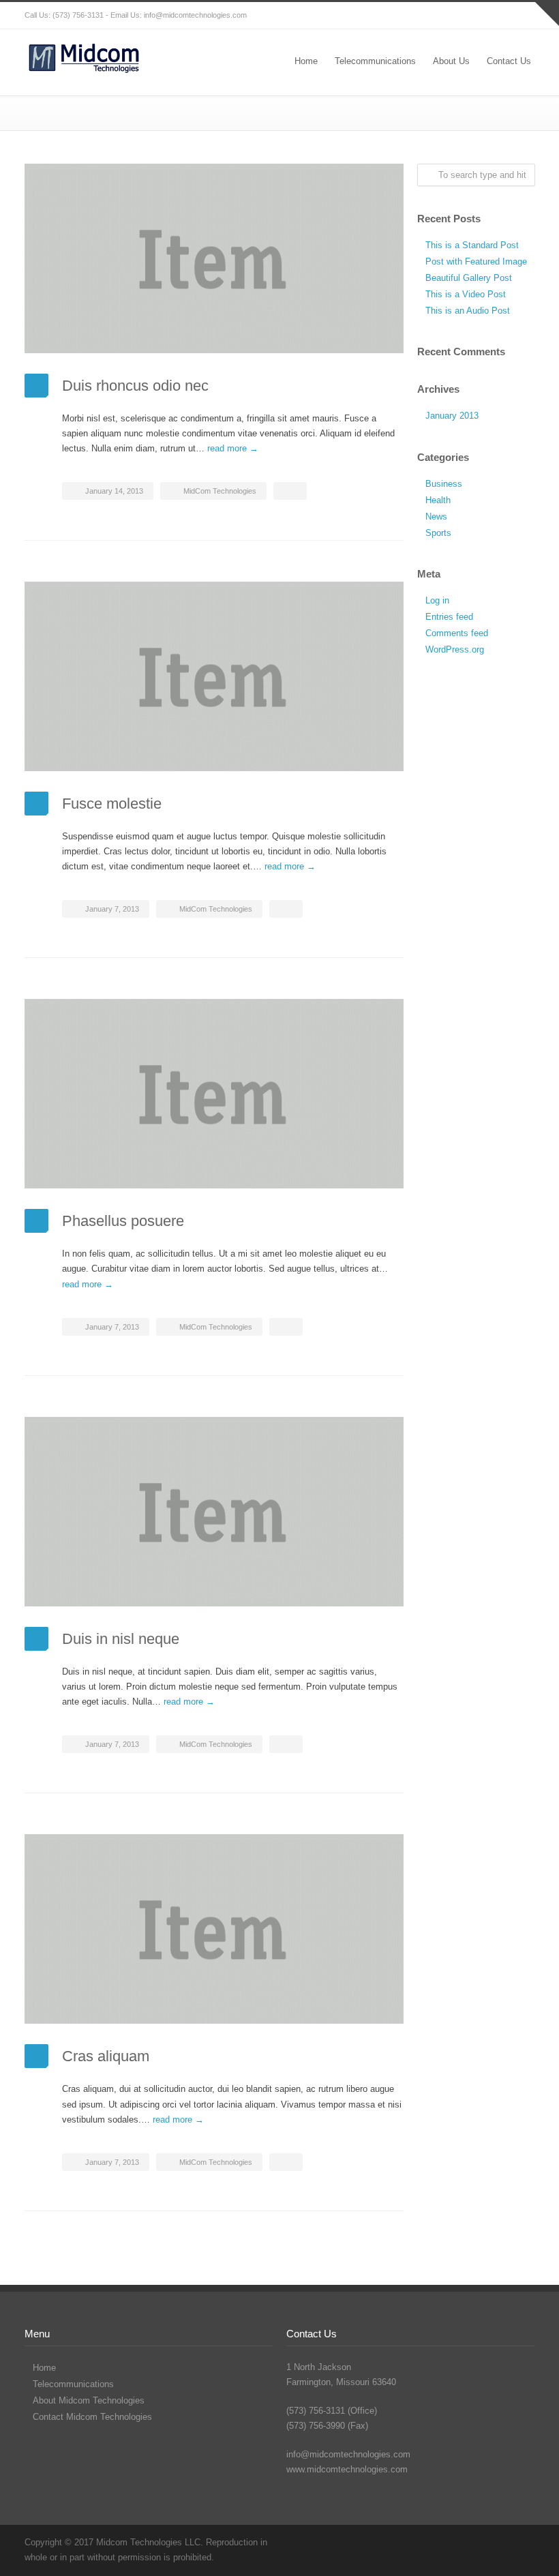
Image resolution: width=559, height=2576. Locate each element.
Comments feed (457, 633)
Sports (438, 533)
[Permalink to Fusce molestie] (214, 676)
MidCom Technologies (220, 491)
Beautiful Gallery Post (469, 278)
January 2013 (452, 416)
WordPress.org (455, 649)
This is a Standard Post (472, 245)
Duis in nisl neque (121, 1639)
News (436, 516)
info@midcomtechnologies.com (195, 15)
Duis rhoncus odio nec (135, 386)
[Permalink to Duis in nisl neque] (214, 1512)
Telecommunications (375, 61)
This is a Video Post (466, 294)
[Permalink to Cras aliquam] (214, 1929)
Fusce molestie (112, 804)
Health (438, 500)
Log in (437, 600)
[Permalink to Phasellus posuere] (214, 1094)
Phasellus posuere (123, 1221)
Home (306, 61)
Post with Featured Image (476, 261)
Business (444, 484)
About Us (451, 61)
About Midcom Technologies (89, 2400)
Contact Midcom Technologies (92, 2417)
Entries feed (449, 617)
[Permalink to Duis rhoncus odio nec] (214, 258)
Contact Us (509, 61)
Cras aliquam (106, 2056)
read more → (233, 448)
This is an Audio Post (468, 311)
